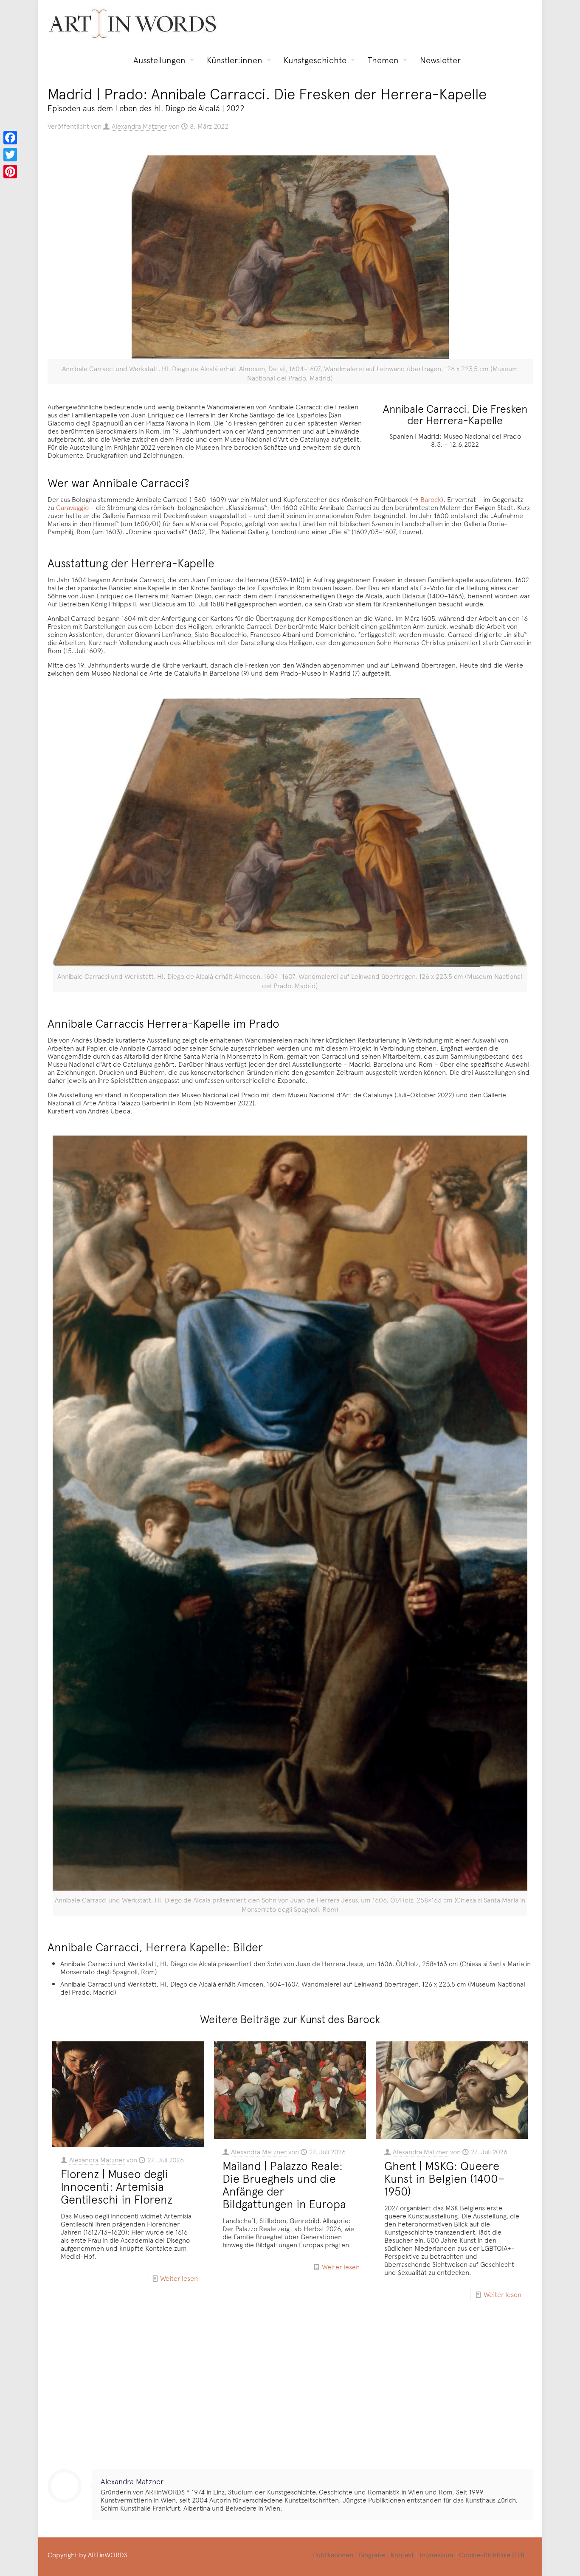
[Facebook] (10, 138)
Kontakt (402, 2554)
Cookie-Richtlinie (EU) (492, 2554)
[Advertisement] (290, 2393)
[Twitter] (10, 155)
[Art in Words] (132, 24)
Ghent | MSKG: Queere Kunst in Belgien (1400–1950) (444, 2178)
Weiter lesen (179, 2278)
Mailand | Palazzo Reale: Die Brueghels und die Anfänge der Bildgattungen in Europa (284, 2184)
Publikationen (333, 2554)
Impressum (436, 2554)
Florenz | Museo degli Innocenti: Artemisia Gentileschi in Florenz (117, 2186)
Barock (431, 499)
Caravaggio (72, 507)
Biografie (372, 2554)
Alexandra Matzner (139, 126)
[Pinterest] (10, 172)
